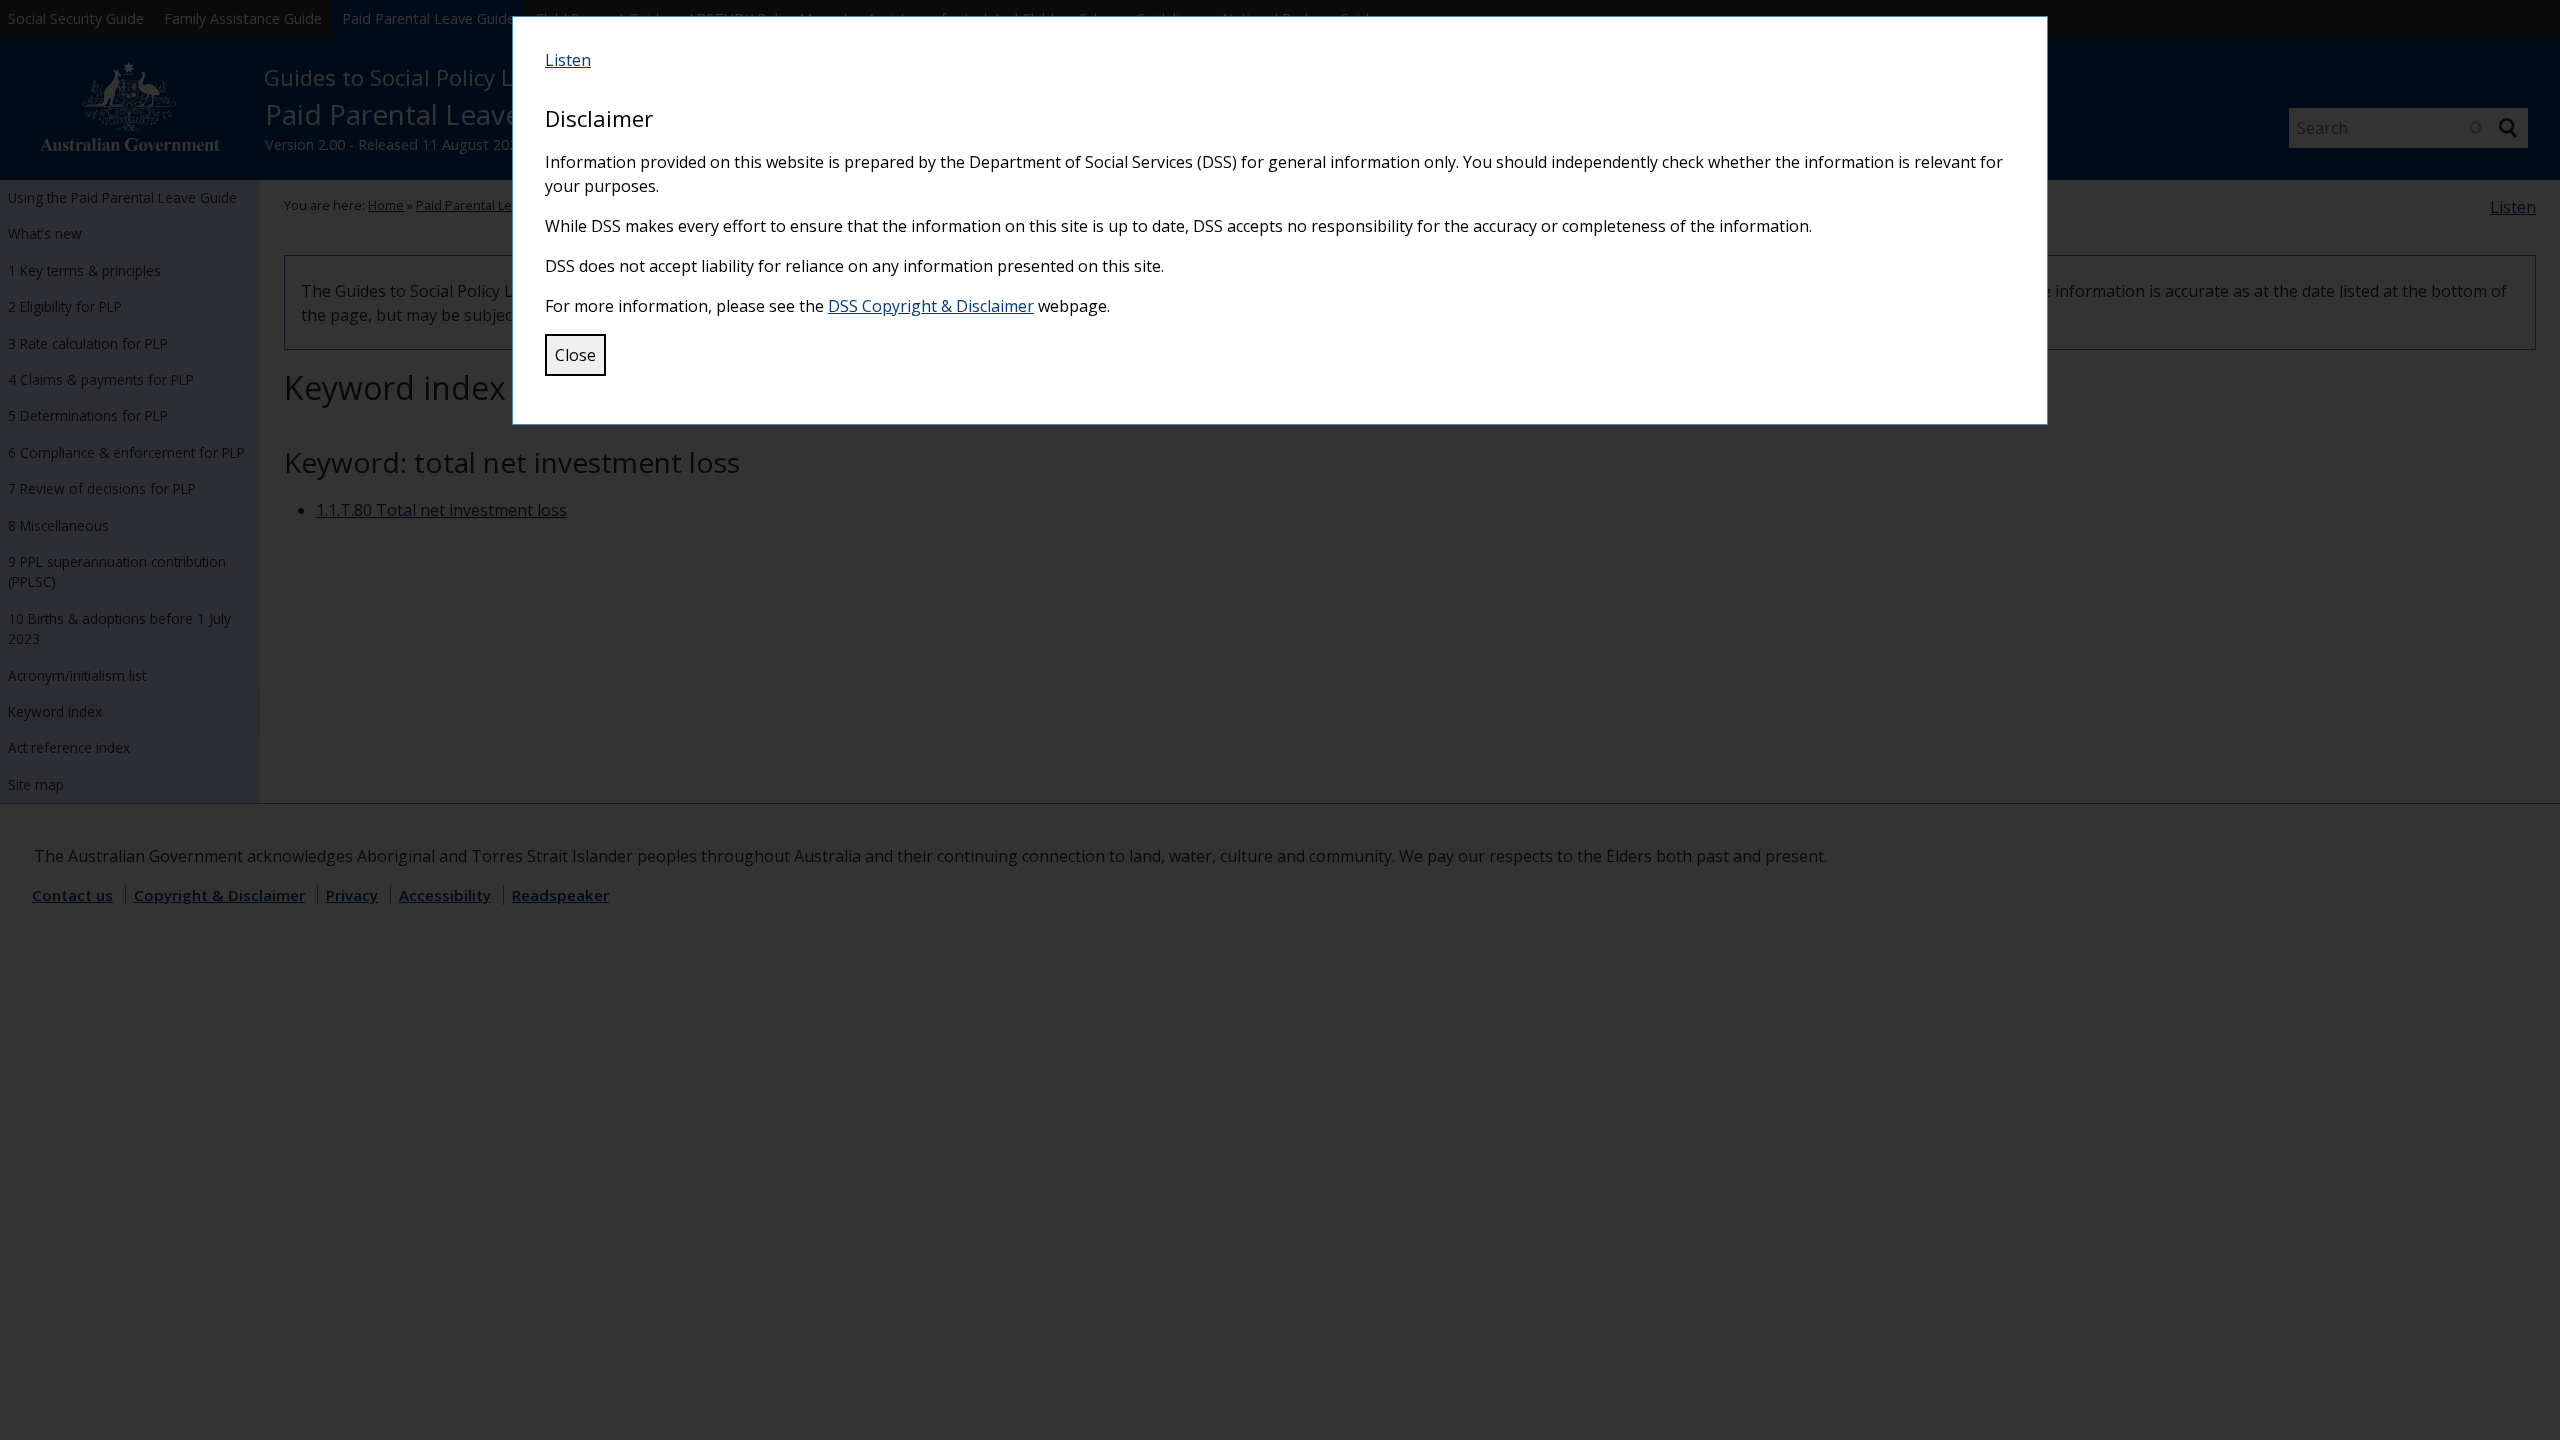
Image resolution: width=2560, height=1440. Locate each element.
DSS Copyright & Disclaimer (931, 306)
